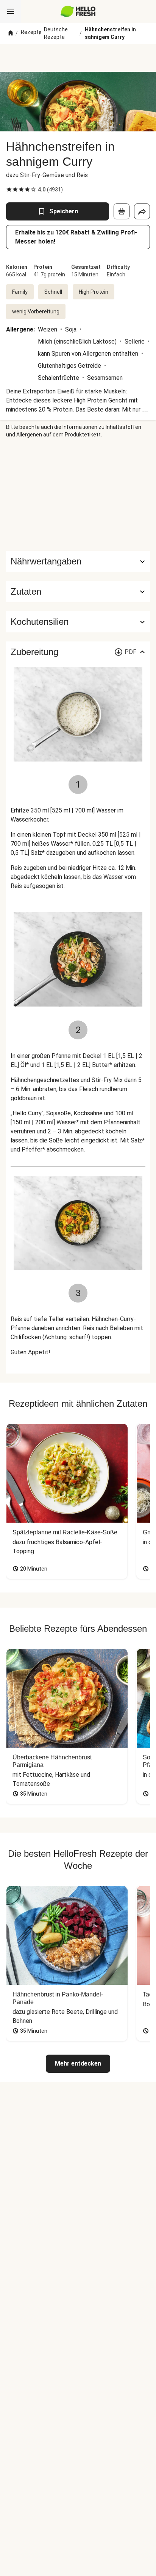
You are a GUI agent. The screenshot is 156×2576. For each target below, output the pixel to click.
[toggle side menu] (11, 11)
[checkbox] (9, 190)
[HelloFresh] (78, 11)
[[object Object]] (122, 211)
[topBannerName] (78, 58)
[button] (78, 592)
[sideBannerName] (78, 495)
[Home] (11, 33)
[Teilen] (142, 211)
